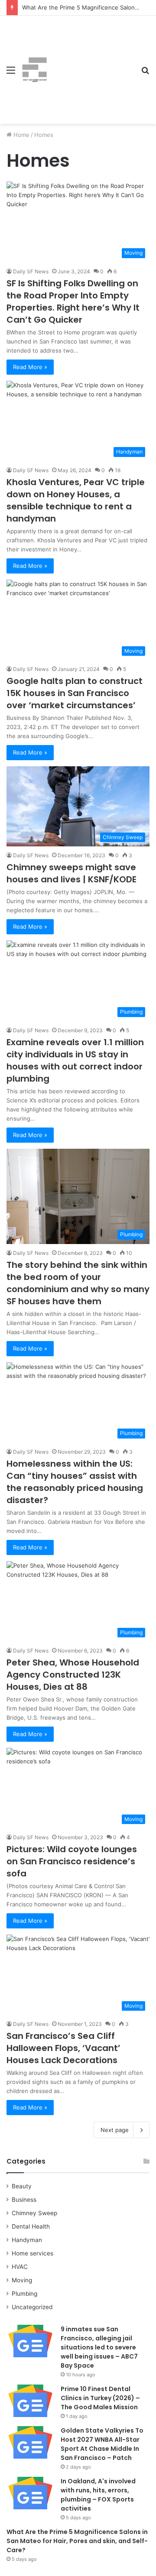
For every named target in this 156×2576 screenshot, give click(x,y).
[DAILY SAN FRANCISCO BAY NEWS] (35, 70)
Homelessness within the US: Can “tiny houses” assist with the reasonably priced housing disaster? (75, 1482)
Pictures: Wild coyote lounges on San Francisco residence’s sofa (72, 1861)
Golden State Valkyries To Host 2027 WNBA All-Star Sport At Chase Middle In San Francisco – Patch (102, 2444)
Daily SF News (31, 271)
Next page (115, 2130)
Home (21, 135)
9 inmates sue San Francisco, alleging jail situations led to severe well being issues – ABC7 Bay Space (99, 2347)
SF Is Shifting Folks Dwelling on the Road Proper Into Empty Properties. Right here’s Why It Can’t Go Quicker (73, 301)
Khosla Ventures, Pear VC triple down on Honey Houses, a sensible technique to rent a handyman (76, 500)
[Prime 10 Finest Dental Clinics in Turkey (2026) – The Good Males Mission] (30, 2401)
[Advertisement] (91, 63)
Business (24, 2200)
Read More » (30, 367)
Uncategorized (32, 2307)
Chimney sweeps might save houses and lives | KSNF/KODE (71, 873)
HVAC (20, 2267)
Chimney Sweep (34, 2213)
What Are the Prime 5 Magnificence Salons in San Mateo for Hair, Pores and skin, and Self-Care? (77, 2541)
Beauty (22, 2186)
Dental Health (31, 2226)
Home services (32, 2253)
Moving (22, 2280)
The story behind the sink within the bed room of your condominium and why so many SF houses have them (78, 1283)
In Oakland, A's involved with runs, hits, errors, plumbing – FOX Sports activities (98, 2495)
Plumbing (24, 2294)
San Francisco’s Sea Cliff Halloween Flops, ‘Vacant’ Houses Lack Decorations (63, 2048)
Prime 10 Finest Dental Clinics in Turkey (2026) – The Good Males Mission (100, 2398)
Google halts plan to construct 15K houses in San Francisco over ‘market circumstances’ (75, 693)
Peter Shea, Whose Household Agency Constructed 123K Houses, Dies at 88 (73, 1675)
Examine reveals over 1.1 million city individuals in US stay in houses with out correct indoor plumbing (75, 1060)
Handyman (27, 2240)
